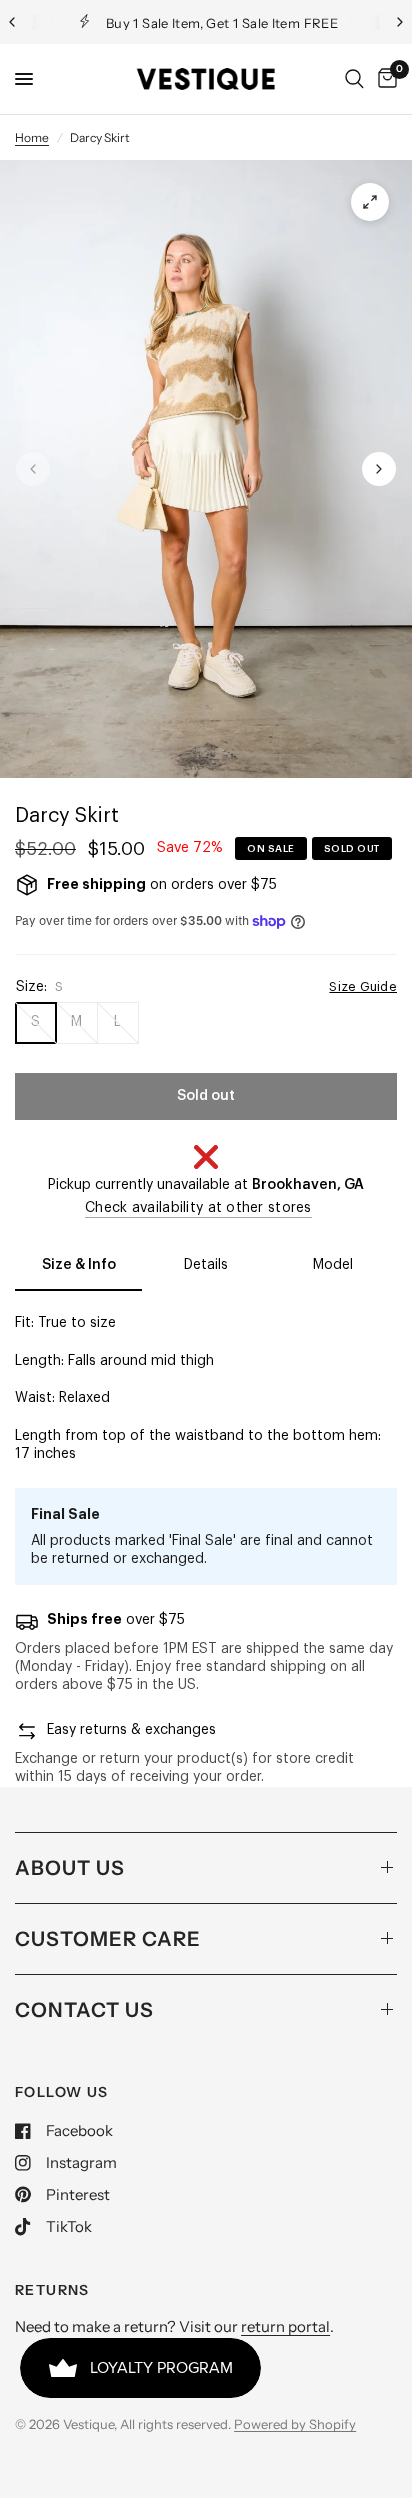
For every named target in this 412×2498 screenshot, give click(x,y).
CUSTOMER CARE (108, 1939)
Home (32, 137)
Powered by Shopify (295, 2424)
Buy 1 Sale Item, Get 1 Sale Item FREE (196, 23)
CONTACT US (84, 2010)
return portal (285, 2326)
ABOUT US (70, 1868)
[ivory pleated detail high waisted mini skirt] (370, 202)
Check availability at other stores (198, 1208)
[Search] (354, 79)
